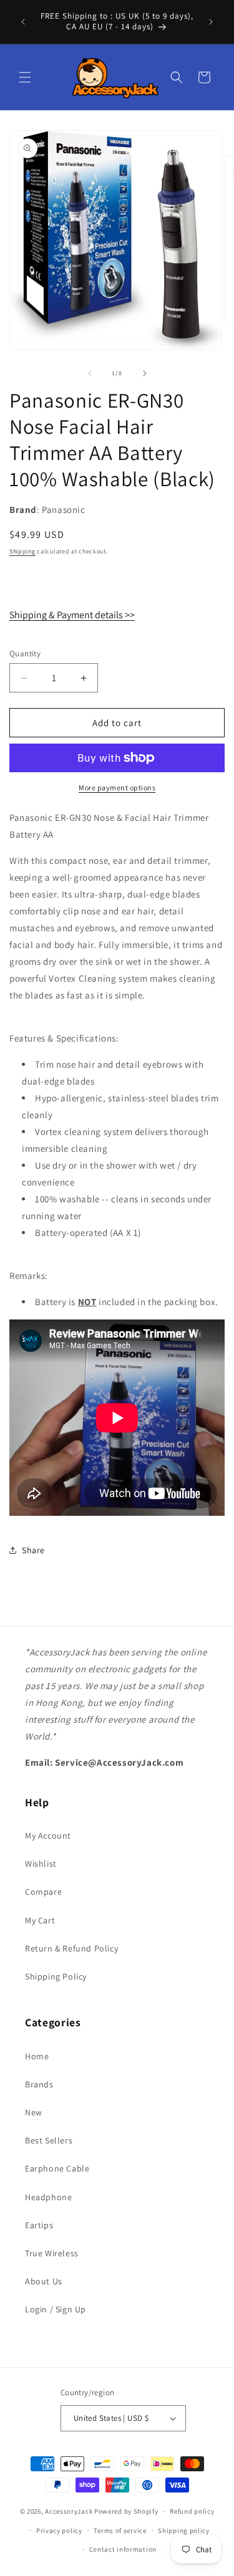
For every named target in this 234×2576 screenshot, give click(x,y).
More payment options (117, 788)
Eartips (39, 2225)
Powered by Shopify (126, 2511)
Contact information (123, 2549)
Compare (43, 1892)
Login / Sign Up (56, 2309)
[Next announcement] (211, 22)
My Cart (40, 1920)
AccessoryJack (69, 2511)
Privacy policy (59, 2531)
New (34, 2112)
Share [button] (33, 1550)
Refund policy (192, 2511)
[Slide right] (145, 373)
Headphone (48, 2197)
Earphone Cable (57, 2168)
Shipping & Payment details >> (72, 615)
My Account (48, 1836)
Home (37, 2056)
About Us (44, 2281)
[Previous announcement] (23, 22)
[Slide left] (90, 373)
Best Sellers (49, 2140)
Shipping (22, 551)
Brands (39, 2084)
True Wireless (52, 2253)
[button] (25, 77)
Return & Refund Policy (71, 1948)
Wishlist (41, 1864)
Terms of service (120, 2531)
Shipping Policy (56, 1976)
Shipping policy (184, 2531)
